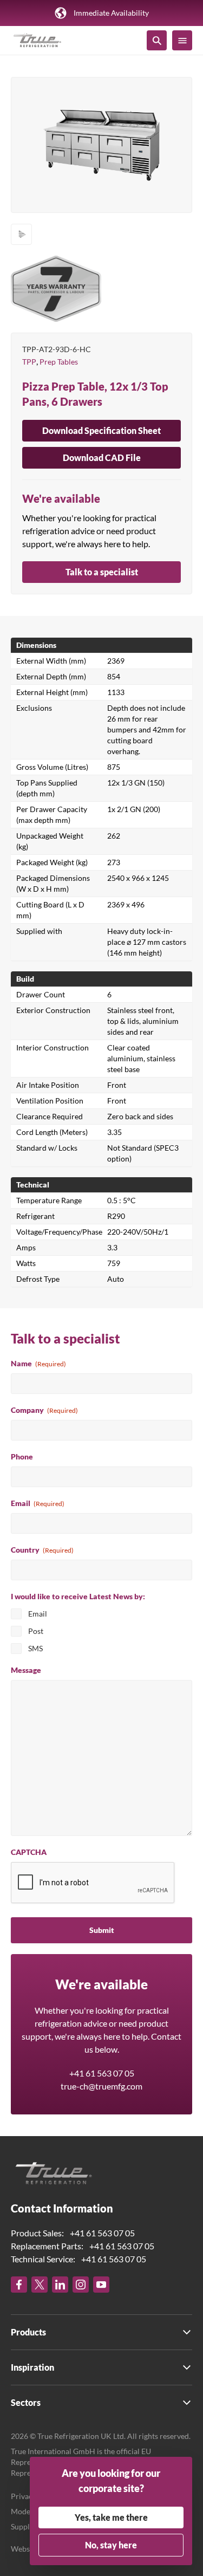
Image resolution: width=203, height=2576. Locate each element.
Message (26, 1670)
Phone (22, 1456)
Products (28, 2332)
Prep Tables (59, 362)
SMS (35, 1648)
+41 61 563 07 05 (102, 2073)
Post (36, 1631)
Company (44, 1410)
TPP (29, 362)
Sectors (26, 2402)
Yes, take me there (111, 2517)
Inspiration (32, 2367)
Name (38, 1363)
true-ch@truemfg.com (101, 2086)
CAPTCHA (29, 1852)
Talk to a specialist (102, 572)
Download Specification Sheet (101, 430)
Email (38, 1503)
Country (42, 1550)
